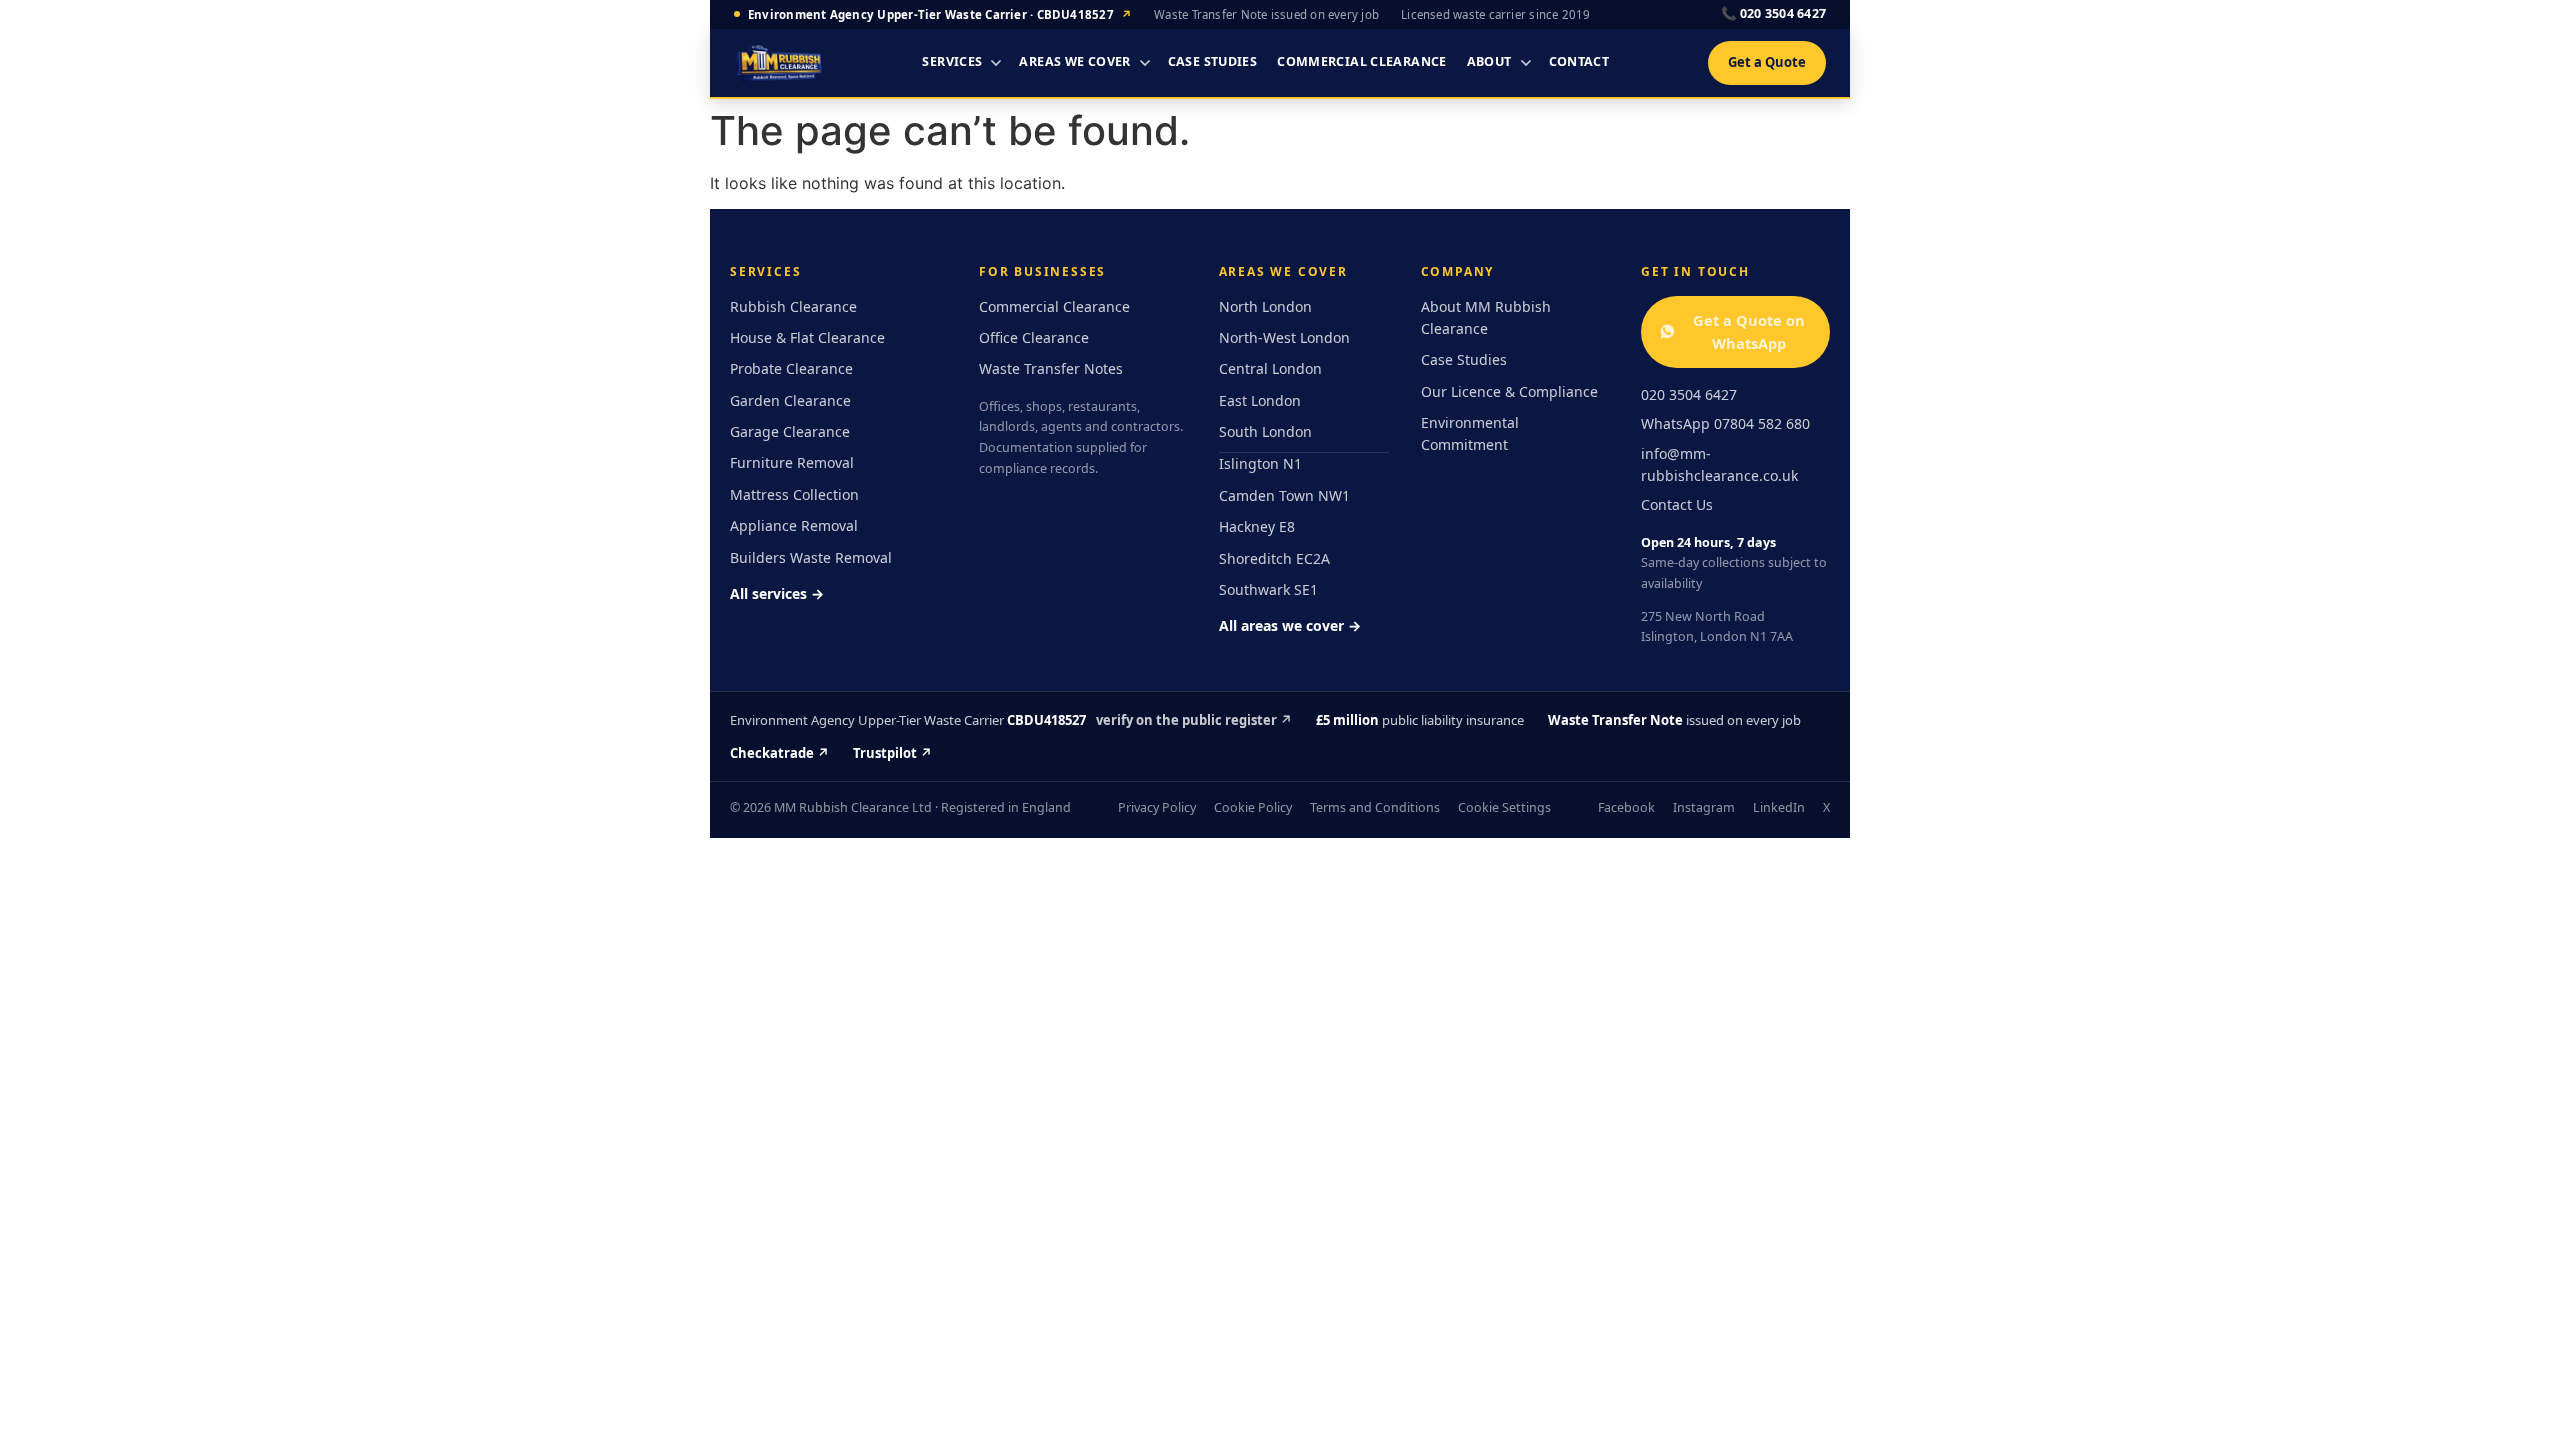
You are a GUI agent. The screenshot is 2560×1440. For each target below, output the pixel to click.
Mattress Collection (794, 494)
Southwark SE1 (1268, 589)
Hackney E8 (1257, 526)
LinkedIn (1779, 807)
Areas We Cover (1074, 61)
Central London (1270, 368)
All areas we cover (1290, 625)
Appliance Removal (794, 525)
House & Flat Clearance (807, 337)
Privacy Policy (1157, 807)
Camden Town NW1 (1284, 495)
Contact (1579, 61)
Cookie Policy (1253, 807)
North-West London (1284, 337)
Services (952, 61)
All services (777, 593)
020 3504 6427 (1773, 13)
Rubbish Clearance (793, 306)
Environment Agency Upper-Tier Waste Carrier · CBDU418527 (940, 14)
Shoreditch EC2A (1274, 558)
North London (1265, 306)
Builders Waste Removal (811, 557)
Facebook (1626, 807)
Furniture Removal (792, 462)
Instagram (1704, 807)
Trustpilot (892, 753)
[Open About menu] (1526, 63)
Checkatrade (779, 753)
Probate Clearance (791, 368)
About (1489, 61)
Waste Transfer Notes (1051, 368)
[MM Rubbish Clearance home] (779, 63)
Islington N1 (1260, 463)
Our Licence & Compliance (1509, 391)
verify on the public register (1194, 720)
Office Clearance (1034, 337)
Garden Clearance (790, 400)
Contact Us (1677, 504)
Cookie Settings (1504, 807)
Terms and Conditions (1375, 807)
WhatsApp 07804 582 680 (1725, 423)
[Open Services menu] (996, 63)
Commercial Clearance (1362, 61)
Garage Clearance (790, 431)
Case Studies (1213, 61)
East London (1260, 400)
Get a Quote (1767, 62)
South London (1265, 431)
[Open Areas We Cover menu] (1145, 63)
